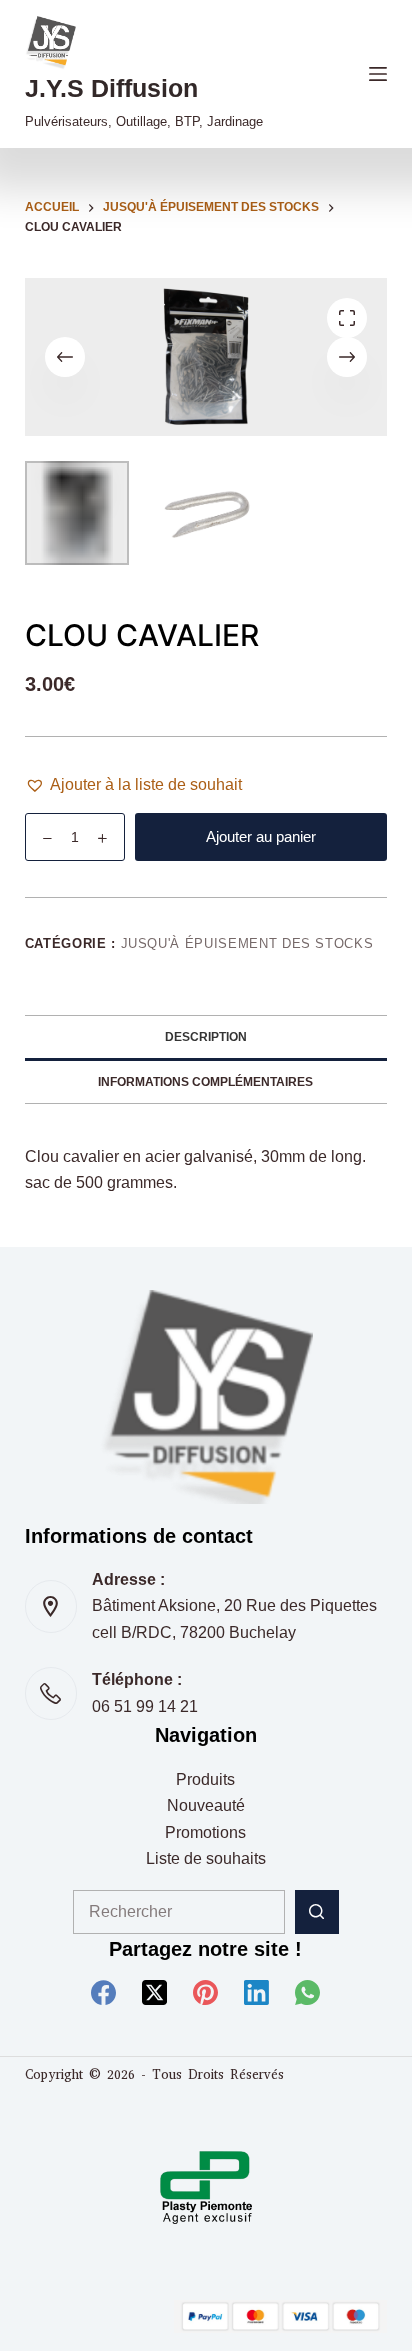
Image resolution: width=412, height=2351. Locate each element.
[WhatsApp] (307, 1992)
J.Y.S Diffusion (111, 88)
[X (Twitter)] (154, 1992)
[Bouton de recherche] (317, 1912)
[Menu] (378, 74)
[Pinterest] (205, 1992)
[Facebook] (103, 1992)
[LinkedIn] (256, 1992)
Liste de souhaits (206, 1858)
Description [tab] (206, 1037)
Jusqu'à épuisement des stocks (247, 943)
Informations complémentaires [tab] (205, 1082)
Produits (205, 1779)
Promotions (205, 1832)
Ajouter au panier (261, 836)
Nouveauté (206, 1805)
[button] (133, 785)
